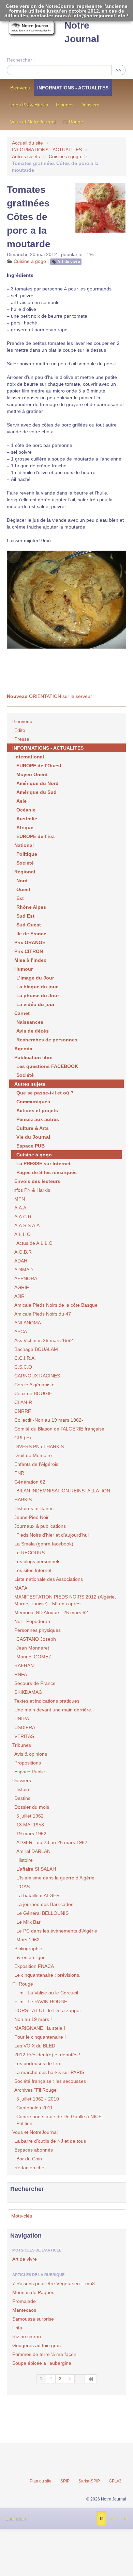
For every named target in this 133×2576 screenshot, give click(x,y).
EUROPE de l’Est (36, 836)
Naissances (30, 1022)
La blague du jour (37, 987)
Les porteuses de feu (37, 2063)
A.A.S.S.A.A (27, 1225)
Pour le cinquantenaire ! (40, 2037)
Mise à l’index (30, 960)
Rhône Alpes (31, 907)
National (24, 845)
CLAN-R (23, 1402)
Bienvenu (20, 88)
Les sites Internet (33, 1570)
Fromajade (24, 2301)
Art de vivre (69, 262)
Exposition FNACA (34, 1966)
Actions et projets (37, 1110)
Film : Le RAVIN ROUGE (41, 2002)
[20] (91, 2379)
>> (118, 70)
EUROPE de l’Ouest (39, 766)
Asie (21, 801)
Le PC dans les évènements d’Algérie (57, 1931)
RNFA (21, 1674)
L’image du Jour (35, 978)
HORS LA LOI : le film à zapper (48, 2010)
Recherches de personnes (47, 1040)
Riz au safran (27, 2337)
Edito (20, 730)
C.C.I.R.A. (25, 1358)
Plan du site (41, 2481)
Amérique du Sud (36, 792)
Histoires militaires (34, 1508)
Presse (22, 739)
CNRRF (23, 1411)
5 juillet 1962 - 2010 (38, 2099)
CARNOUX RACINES (37, 1376)
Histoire (23, 1789)
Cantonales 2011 (35, 2108)
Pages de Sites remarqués (47, 1172)
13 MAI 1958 (30, 1825)
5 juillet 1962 (30, 1816)
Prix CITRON (29, 951)
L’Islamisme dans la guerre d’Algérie (55, 1878)
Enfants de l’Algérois (36, 1464)
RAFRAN (24, 1666)
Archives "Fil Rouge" (36, 2090)
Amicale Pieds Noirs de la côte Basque (56, 1305)
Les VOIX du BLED (35, 2046)
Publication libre (33, 1057)
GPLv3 (115, 2481)
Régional (25, 872)
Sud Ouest (29, 925)
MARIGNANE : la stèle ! (40, 2028)
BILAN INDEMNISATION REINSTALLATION (63, 1491)
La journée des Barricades (45, 1904)
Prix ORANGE (30, 942)
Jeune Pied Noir (32, 1517)
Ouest (23, 889)
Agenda (23, 1049)
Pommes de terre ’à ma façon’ (45, 2354)
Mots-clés (22, 2216)
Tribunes (64, 105)
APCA (21, 1332)
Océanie (26, 810)
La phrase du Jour (38, 996)
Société (25, 863)
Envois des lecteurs (37, 1181)
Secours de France (35, 1683)
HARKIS (23, 1500)
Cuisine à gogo (65, 156)
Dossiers (90, 105)
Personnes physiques (38, 1630)
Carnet (22, 1013)
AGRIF (22, 1287)
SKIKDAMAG (28, 1692)
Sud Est (25, 916)
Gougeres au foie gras (36, 2345)
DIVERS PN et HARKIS (39, 1446)
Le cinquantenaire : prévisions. (47, 1975)
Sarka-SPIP (89, 2481)
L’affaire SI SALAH (36, 1869)
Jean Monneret (33, 1648)
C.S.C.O (23, 1367)
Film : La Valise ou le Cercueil (46, 1993)
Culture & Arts (33, 1128)
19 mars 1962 (31, 1834)
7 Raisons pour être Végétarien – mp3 (54, 2284)
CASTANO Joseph (36, 1639)
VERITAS (24, 1736)
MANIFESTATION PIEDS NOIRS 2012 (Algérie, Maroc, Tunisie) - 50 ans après (65, 1600)
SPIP (65, 2481)
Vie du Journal (33, 1137)
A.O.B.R (23, 1252)
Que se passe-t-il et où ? (45, 1093)
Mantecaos (24, 2310)
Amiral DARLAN (33, 1851)
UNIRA (22, 1719)
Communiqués (33, 1102)
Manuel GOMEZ (34, 1657)
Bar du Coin (29, 2159)
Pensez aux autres (38, 1119)
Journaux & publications (40, 1526)
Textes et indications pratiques (47, 1701)
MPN (20, 1199)
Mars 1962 (28, 1940)
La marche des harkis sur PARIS (49, 2072)
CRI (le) (23, 1438)
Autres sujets (26, 156)
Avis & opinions (31, 1754)
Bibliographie (28, 1948)
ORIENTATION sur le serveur (49, 696)
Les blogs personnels (37, 1561)
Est (20, 898)
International (29, 757)
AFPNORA (26, 1278)
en (125, 2519)
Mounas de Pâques (33, 2292)
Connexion (15, 2519)
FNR (19, 1473)
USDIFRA (25, 1727)
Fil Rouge (73, 122)
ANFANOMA (28, 1323)
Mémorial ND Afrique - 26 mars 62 (51, 1612)
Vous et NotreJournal (33, 122)
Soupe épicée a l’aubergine (42, 2363)
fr (101, 2519)
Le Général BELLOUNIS (42, 1913)
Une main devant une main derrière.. (54, 1710)
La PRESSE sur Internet (43, 1164)
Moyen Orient (32, 774)
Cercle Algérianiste (34, 1385)
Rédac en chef (30, 2168)
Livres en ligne (30, 1957)
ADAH (21, 1261)
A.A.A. (21, 1208)
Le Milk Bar (28, 1922)
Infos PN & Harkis (29, 105)
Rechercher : (21, 60)
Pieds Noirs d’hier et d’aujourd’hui (53, 1535)
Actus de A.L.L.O (34, 1243)
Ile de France (31, 934)
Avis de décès (33, 1031)
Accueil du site (27, 143)
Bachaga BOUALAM (36, 1349)
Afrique (25, 827)
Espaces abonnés (34, 2150)
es (113, 2519)
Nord (22, 881)
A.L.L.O (23, 1234)
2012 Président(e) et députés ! (47, 2055)
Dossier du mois (32, 1807)
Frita (17, 2328)
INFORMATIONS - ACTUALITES (73, 88)
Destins (22, 1798)
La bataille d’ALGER (38, 1895)
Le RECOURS (29, 1553)
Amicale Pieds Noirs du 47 (43, 1314)
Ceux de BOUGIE (33, 1393)
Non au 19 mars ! (33, 2019)
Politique (27, 854)
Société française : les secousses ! (51, 2081)
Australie (27, 819)
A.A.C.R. (24, 1217)
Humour (24, 969)
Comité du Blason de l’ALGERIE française (59, 1429)
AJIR (19, 1296)
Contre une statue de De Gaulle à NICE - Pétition (61, 2120)
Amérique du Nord (38, 783)
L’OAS (23, 1887)
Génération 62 (30, 1482)
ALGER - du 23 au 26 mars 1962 (52, 1842)
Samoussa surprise (33, 2319)
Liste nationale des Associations (49, 1579)
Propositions (28, 1763)
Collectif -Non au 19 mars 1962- (49, 1420)
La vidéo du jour (35, 1004)
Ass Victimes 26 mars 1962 (44, 1340)
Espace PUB (31, 1146)
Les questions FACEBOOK (47, 1066)
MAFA (21, 1588)
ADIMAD (24, 1270)
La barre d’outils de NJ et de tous (50, 2141)
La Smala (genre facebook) (44, 1544)
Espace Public (29, 1772)
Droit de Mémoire (33, 1455)
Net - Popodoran (32, 1621)
